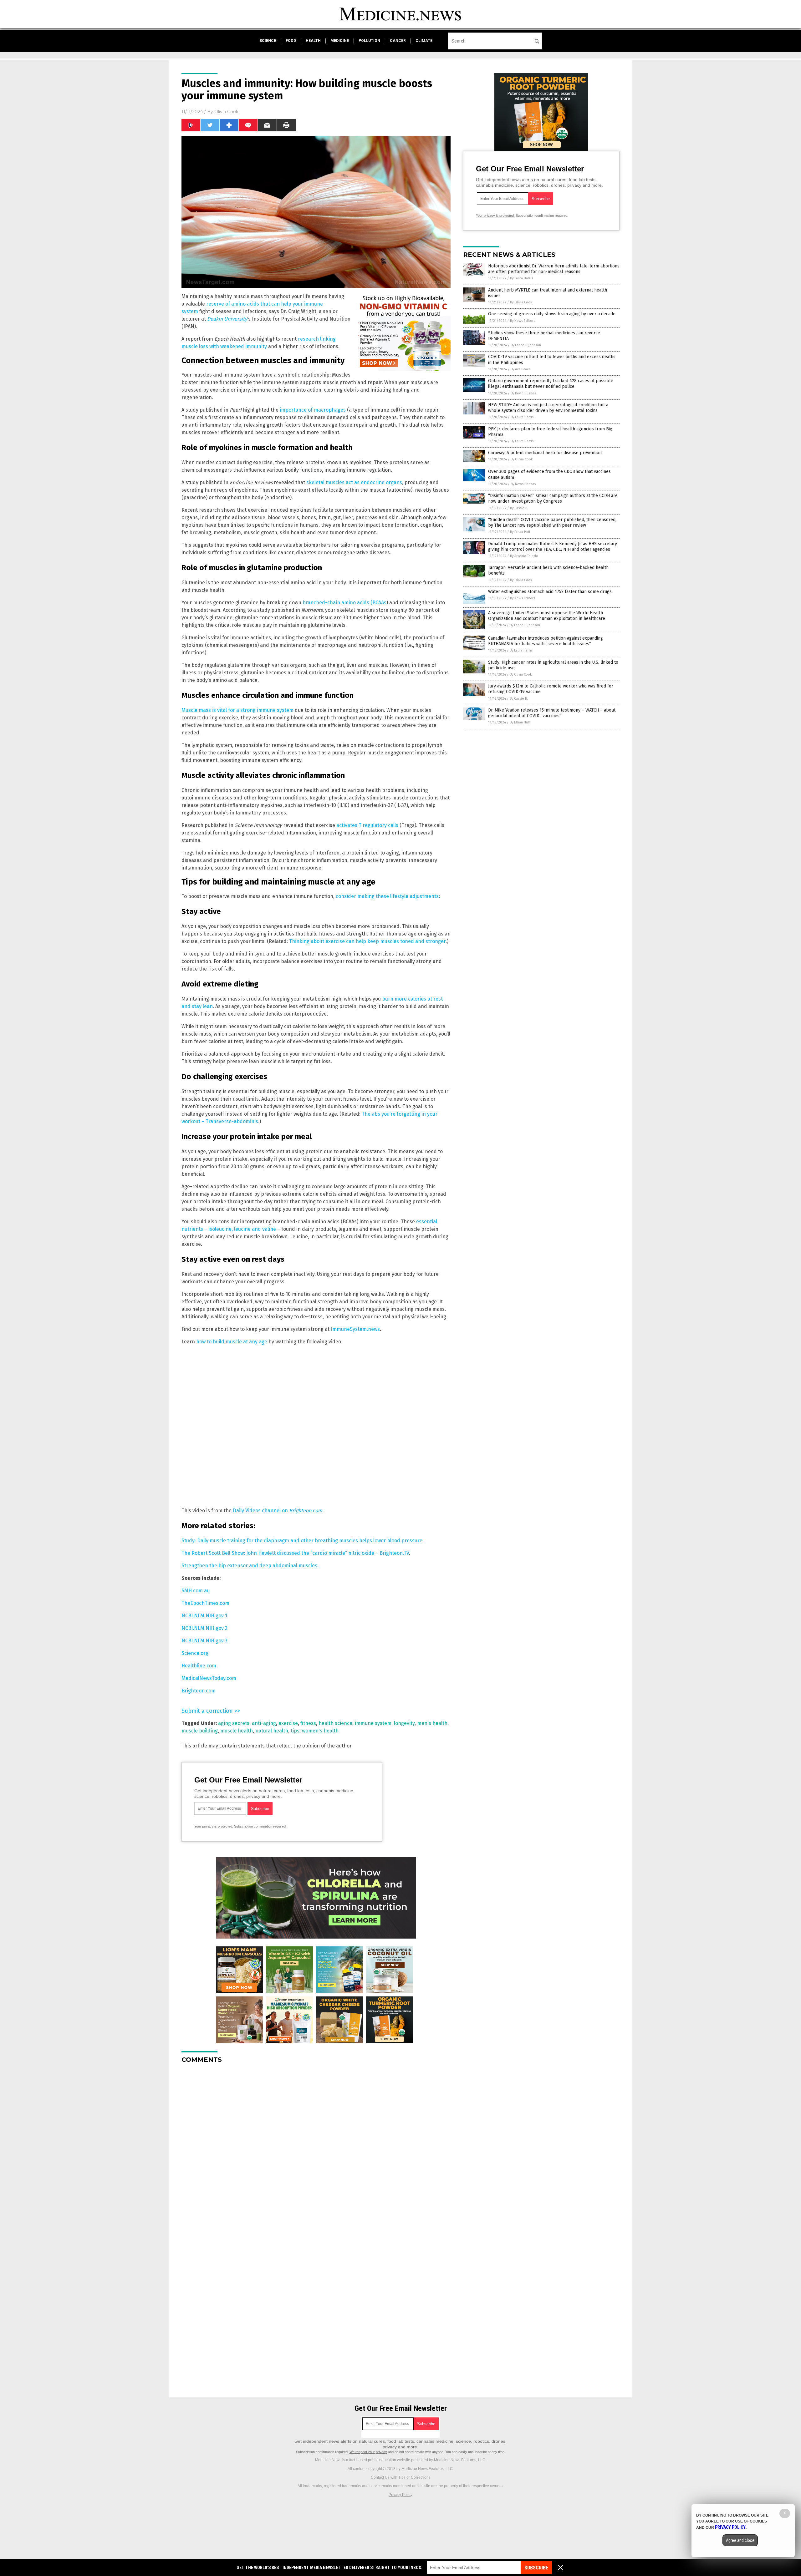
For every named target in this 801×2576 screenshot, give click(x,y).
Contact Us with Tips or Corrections (401, 2477)
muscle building (200, 1731)
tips (295, 1731)
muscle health (237, 1731)
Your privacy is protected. (214, 1826)
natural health (272, 1731)
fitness (308, 1723)
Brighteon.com (199, 1691)
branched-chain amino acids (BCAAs (344, 603)
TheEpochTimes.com (205, 1603)
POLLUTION (369, 41)
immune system (373, 1723)
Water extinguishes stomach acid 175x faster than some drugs (550, 592)
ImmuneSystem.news (355, 1329)
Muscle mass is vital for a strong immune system (237, 710)
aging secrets (234, 1723)
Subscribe (536, 2568)
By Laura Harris (521, 278)
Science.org (195, 1653)
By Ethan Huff (520, 532)
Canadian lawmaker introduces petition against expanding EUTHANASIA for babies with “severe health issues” (546, 641)
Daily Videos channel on (278, 1511)
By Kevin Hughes (523, 393)
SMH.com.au (196, 1591)
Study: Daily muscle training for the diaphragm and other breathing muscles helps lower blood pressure (302, 1541)
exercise (288, 1723)
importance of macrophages (313, 410)
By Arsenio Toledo (524, 556)
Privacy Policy (400, 2495)
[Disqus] (316, 2147)
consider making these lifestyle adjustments (387, 896)
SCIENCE (268, 41)
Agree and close (740, 2540)
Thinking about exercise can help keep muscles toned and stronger (367, 941)
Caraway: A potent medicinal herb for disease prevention (545, 453)
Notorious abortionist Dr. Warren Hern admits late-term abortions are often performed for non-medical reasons (554, 269)
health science (335, 1723)
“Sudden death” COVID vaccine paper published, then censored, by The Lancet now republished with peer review (552, 522)
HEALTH (313, 41)
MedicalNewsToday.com (209, 1678)
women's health (320, 1731)
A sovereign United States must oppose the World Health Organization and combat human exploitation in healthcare (547, 616)
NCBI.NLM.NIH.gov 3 (204, 1641)
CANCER (398, 41)
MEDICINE (340, 41)
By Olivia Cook (521, 302)
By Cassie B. (519, 508)
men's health (432, 1723)
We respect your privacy (368, 2452)
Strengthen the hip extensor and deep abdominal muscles (249, 1566)
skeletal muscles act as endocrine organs (354, 482)
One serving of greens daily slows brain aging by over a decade (552, 314)
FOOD (291, 41)
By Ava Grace (521, 369)
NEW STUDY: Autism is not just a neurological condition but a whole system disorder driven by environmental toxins (548, 408)
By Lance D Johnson (526, 345)
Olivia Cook (226, 112)
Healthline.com (199, 1666)
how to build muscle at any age (232, 1342)
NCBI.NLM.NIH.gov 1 (204, 1616)
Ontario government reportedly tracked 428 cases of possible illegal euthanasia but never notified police (551, 384)
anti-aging (264, 1723)
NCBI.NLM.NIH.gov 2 (204, 1628)
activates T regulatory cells (367, 825)
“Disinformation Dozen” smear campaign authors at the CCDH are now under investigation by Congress (553, 498)
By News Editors (523, 321)
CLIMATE (424, 41)
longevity (404, 1723)
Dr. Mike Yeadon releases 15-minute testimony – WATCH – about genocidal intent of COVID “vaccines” (552, 713)
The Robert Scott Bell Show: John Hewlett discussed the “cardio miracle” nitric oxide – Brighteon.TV (295, 1553)
